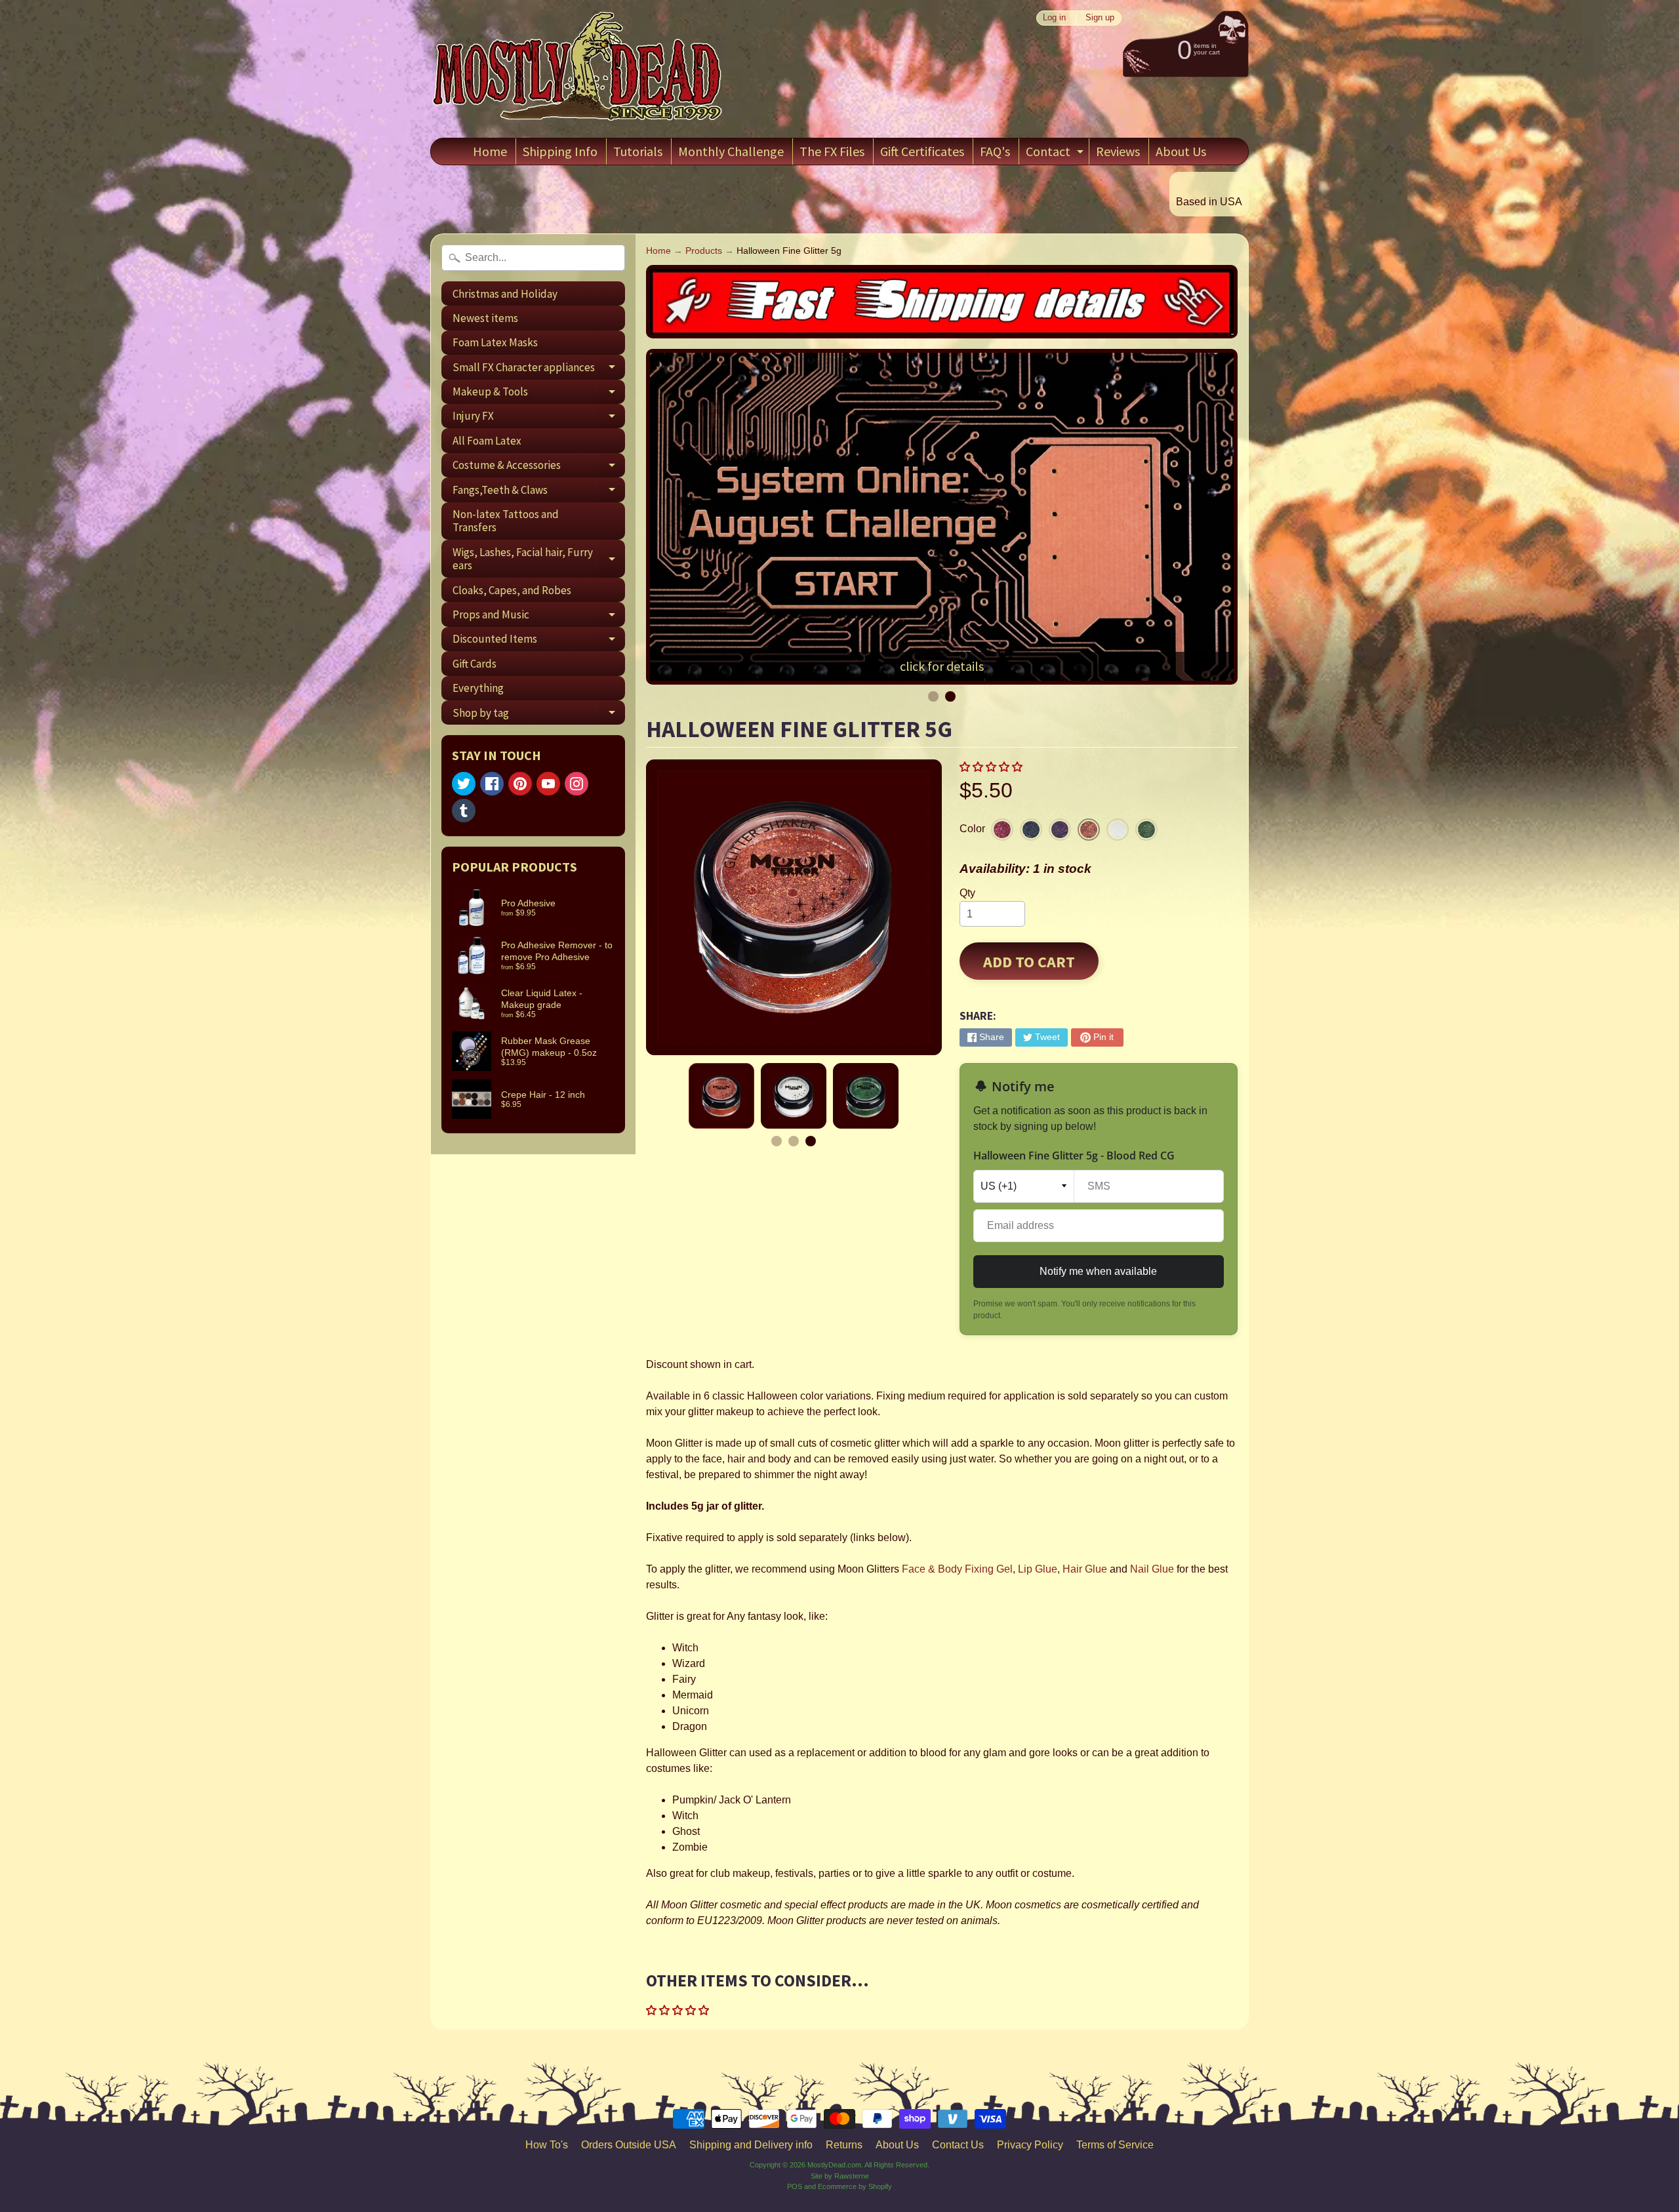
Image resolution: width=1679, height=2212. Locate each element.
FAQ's (995, 151)
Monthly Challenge (731, 151)
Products (704, 251)
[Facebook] (492, 784)
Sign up (1100, 18)
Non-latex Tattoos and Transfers (506, 521)
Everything (478, 688)
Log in (1054, 18)
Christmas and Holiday (505, 294)
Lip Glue (1038, 1569)
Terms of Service (1115, 2145)
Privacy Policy (1030, 2145)
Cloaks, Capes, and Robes (512, 590)
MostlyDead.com (834, 2165)
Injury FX (539, 418)
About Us (1181, 151)
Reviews (1118, 151)
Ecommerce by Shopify (855, 2186)
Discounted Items (539, 641)
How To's (547, 2145)
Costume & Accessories (539, 468)
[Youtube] (548, 784)
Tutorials (638, 151)
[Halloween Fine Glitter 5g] (721, 1096)
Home (490, 151)
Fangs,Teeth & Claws (539, 492)
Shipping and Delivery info (751, 2145)
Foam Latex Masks (495, 342)
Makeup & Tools (539, 394)
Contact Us (958, 2145)
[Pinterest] (520, 784)
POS (795, 2186)
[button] (992, 767)
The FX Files (832, 151)
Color (972, 829)
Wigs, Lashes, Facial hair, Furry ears (539, 559)
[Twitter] (464, 784)
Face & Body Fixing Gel (957, 1569)
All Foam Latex (487, 441)
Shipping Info (560, 151)
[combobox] (533, 258)
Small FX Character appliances (539, 370)
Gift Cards (475, 664)
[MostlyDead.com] (578, 69)
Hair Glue (1085, 1569)
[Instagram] (577, 784)
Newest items (485, 318)
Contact (1056, 154)
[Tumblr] (464, 811)
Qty (967, 893)
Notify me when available (1098, 1271)
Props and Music (539, 617)
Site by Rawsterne (840, 2176)
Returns (844, 2145)
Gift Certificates (922, 151)
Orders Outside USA (629, 2145)
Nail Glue (1152, 1569)
